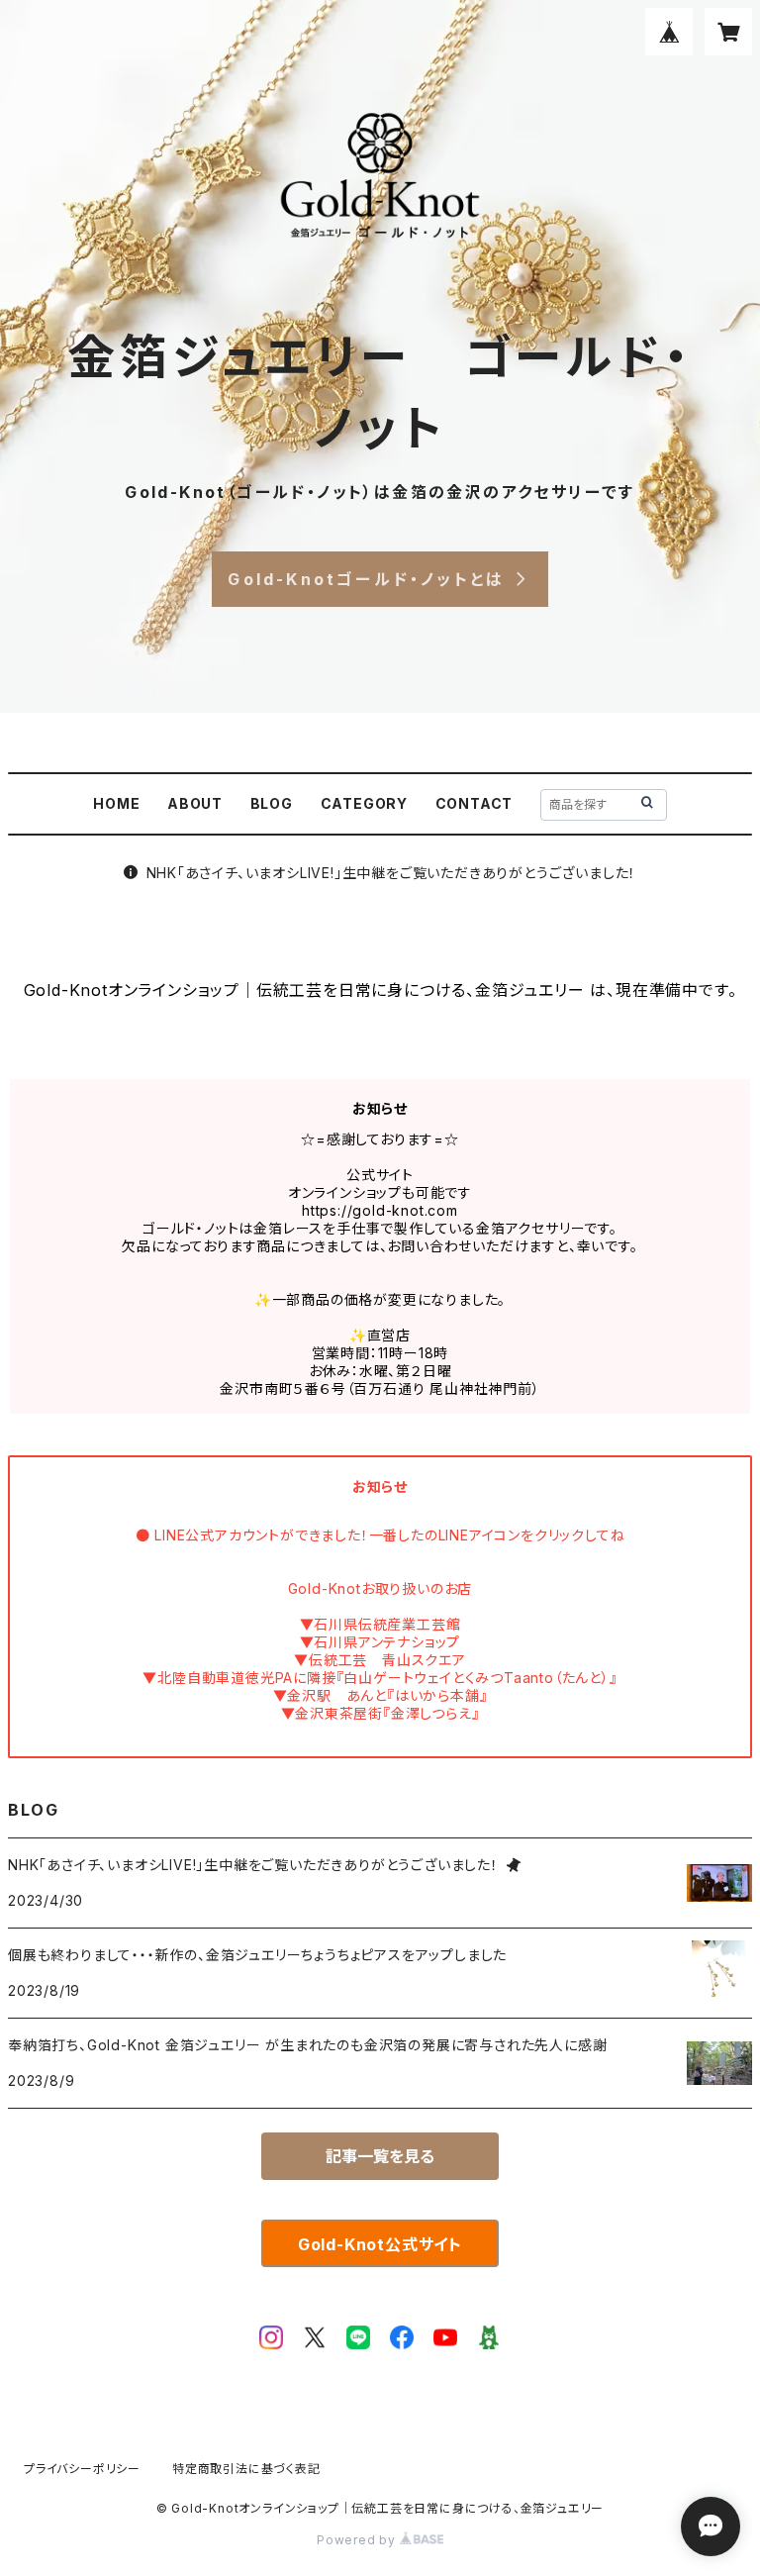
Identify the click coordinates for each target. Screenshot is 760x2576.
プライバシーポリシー (82, 2469)
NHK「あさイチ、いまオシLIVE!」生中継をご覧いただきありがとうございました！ (392, 873)
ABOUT (195, 803)
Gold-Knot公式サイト (380, 2244)
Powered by (358, 2540)
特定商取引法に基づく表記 (246, 2469)
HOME (116, 803)
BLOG (272, 803)
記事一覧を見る (380, 2156)
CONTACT (475, 803)
